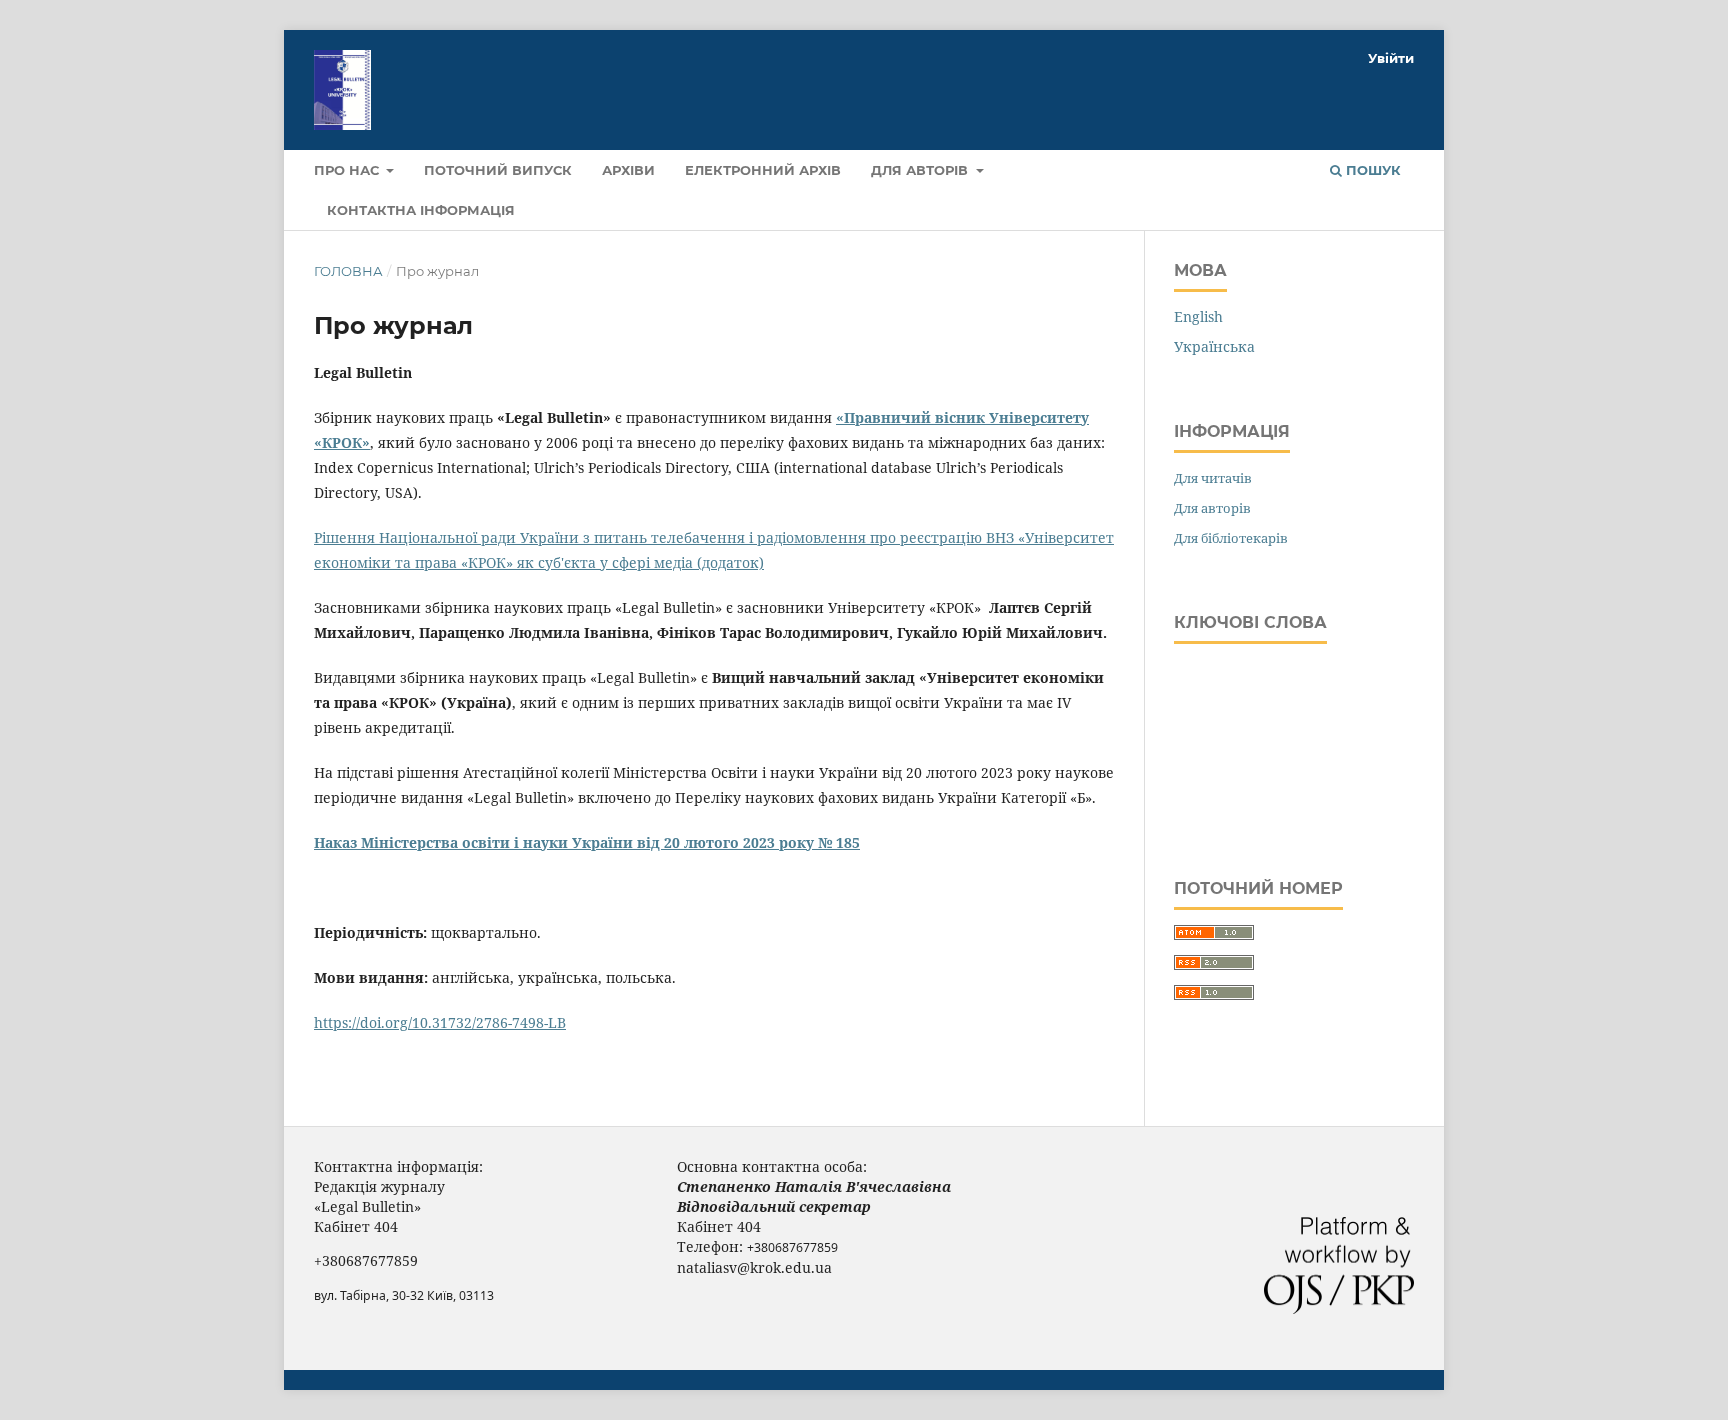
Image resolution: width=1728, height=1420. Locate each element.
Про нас (348, 170)
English (1198, 316)
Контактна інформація (421, 210)
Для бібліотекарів (1231, 538)
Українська (1214, 346)
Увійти (1391, 58)
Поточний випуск (498, 170)
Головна (348, 271)
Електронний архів (763, 170)
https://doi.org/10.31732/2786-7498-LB (440, 1022)
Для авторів (921, 170)
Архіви (628, 170)
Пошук (1371, 170)
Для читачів (1213, 478)
